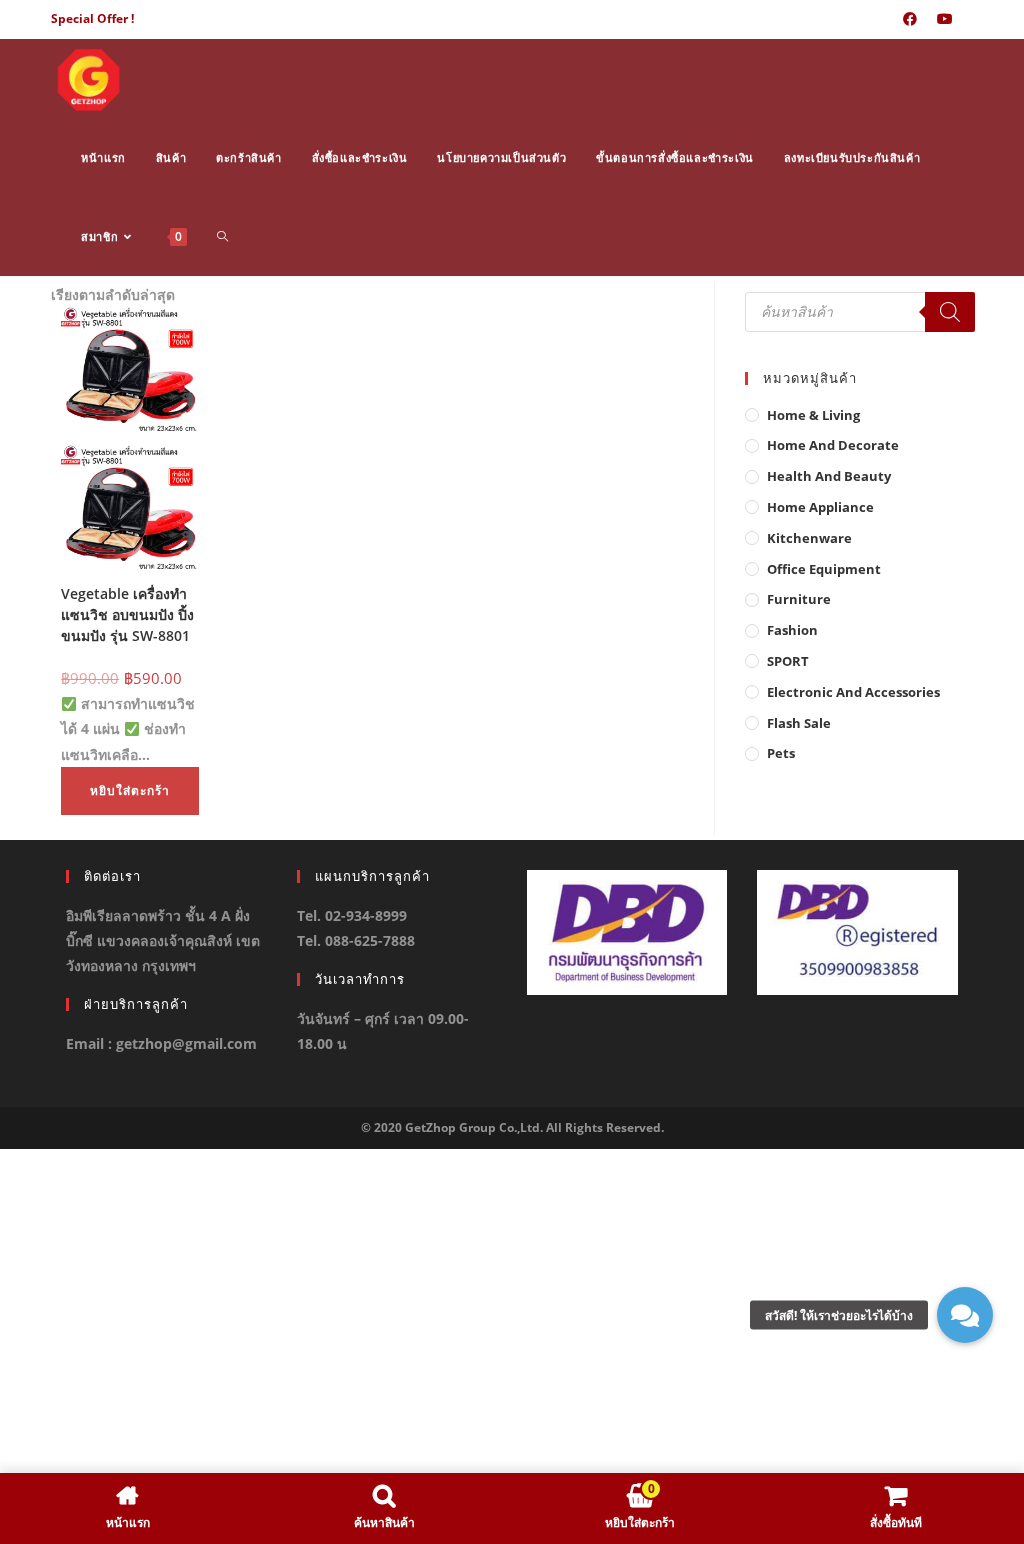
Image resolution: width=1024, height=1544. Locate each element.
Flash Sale (799, 723)
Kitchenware (809, 538)
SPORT (788, 661)
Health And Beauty (829, 476)
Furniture (799, 599)
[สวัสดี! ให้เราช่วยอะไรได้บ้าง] (965, 1315)
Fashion (792, 630)
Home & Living (813, 415)
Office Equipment (824, 569)
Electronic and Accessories (853, 692)
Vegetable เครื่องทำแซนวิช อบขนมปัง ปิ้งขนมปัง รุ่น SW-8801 (127, 614)
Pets (781, 753)
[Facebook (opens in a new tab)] (910, 19)
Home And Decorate (833, 445)
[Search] (950, 312)
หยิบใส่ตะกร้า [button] (130, 790)
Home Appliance (820, 507)
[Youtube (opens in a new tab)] (945, 19)
